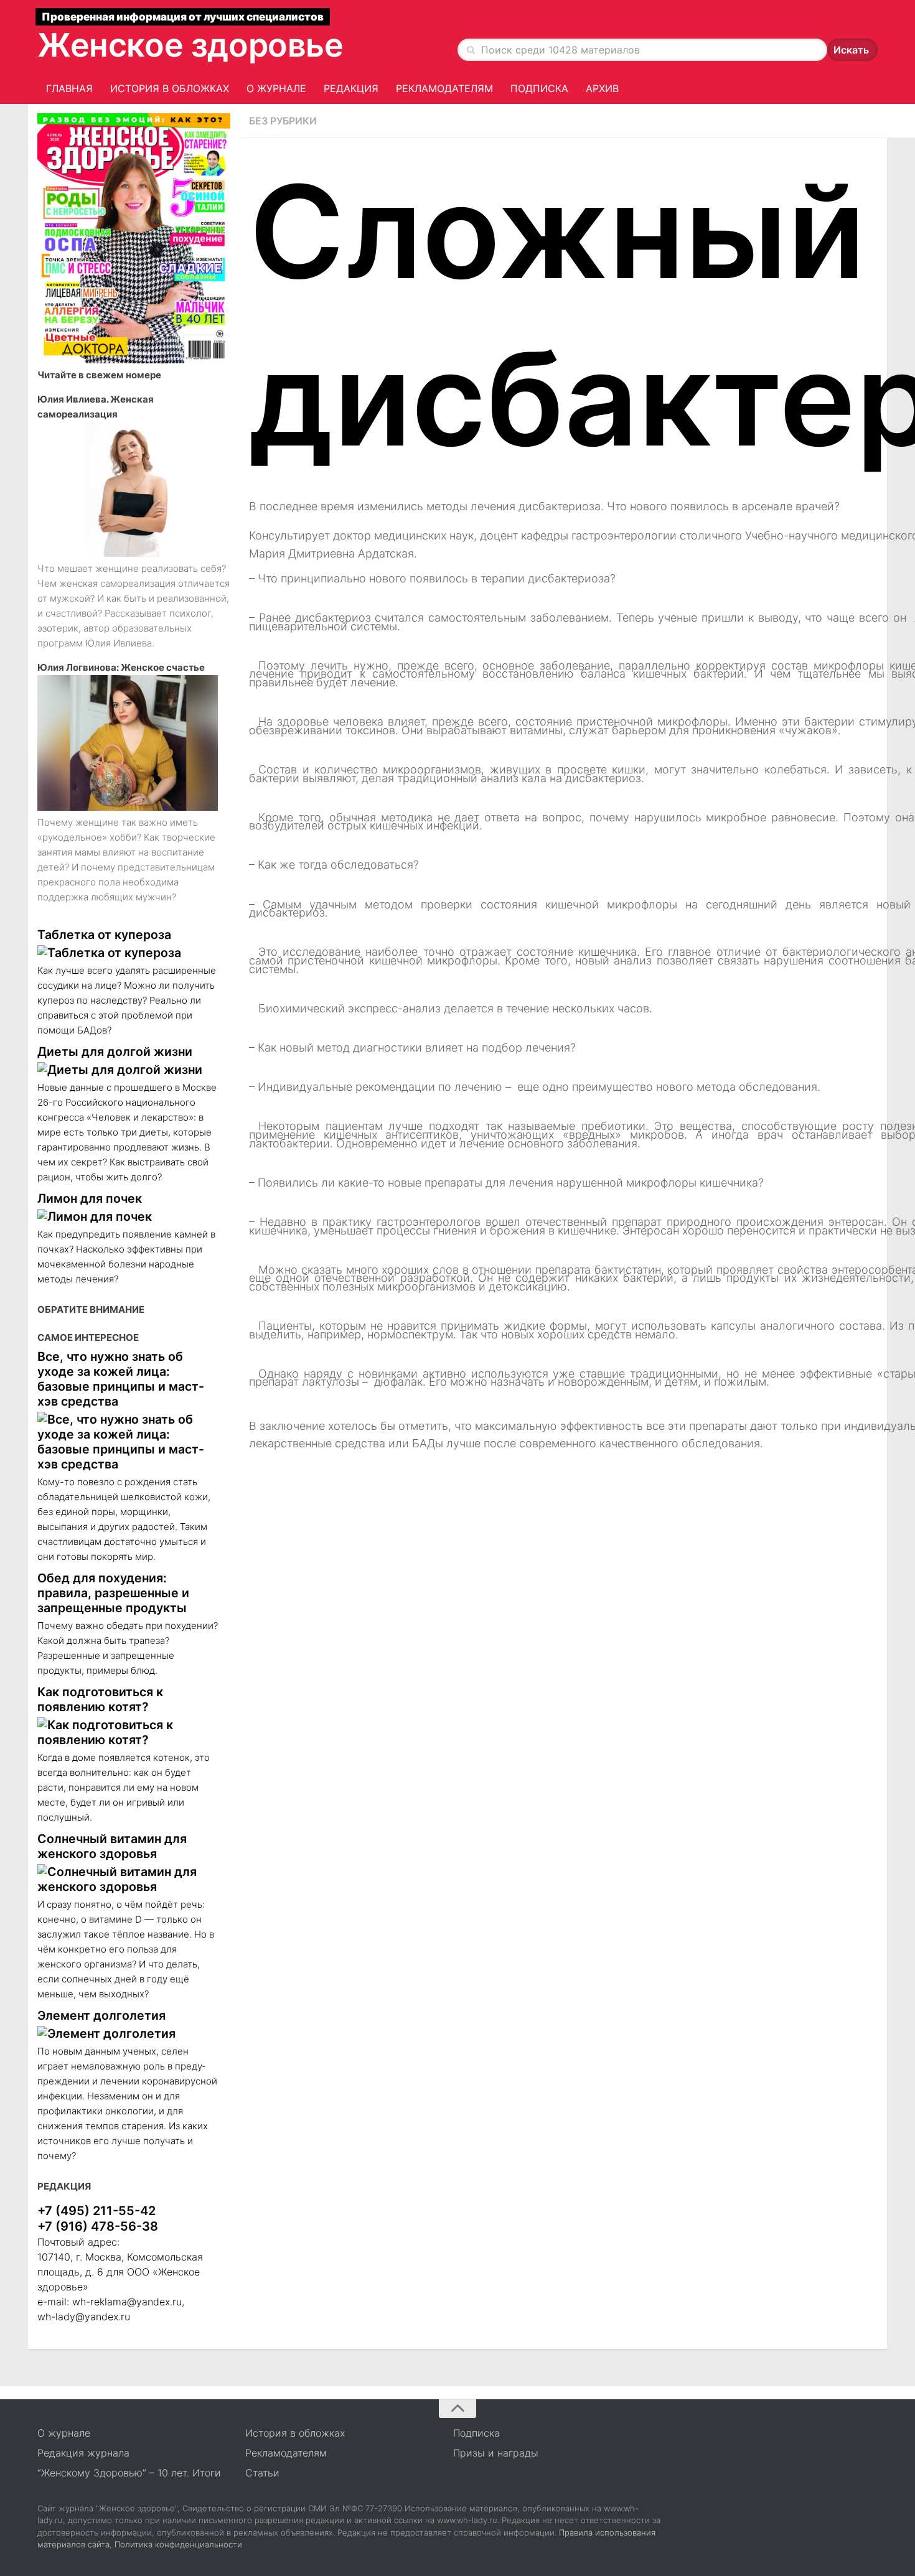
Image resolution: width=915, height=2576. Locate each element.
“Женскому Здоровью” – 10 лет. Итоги (129, 2473)
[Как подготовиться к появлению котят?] (128, 1732)
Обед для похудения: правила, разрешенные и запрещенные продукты (113, 1593)
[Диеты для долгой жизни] (128, 1070)
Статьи (262, 2473)
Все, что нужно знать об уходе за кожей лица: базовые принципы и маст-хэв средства (121, 1379)
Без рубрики (283, 121)
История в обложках (170, 88)
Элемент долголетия (101, 2015)
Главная (69, 88)
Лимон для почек (90, 1198)
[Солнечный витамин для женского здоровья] (128, 1879)
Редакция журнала (83, 2453)
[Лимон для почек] (128, 1216)
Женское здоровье (190, 45)
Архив (602, 88)
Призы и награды (496, 2453)
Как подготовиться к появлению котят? (100, 1699)
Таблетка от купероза (104, 935)
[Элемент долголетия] (128, 2033)
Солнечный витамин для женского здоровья (112, 1846)
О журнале (276, 88)
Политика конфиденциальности (178, 2544)
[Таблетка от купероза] (128, 953)
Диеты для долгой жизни (115, 1052)
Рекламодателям (444, 88)
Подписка (539, 88)
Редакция (351, 88)
